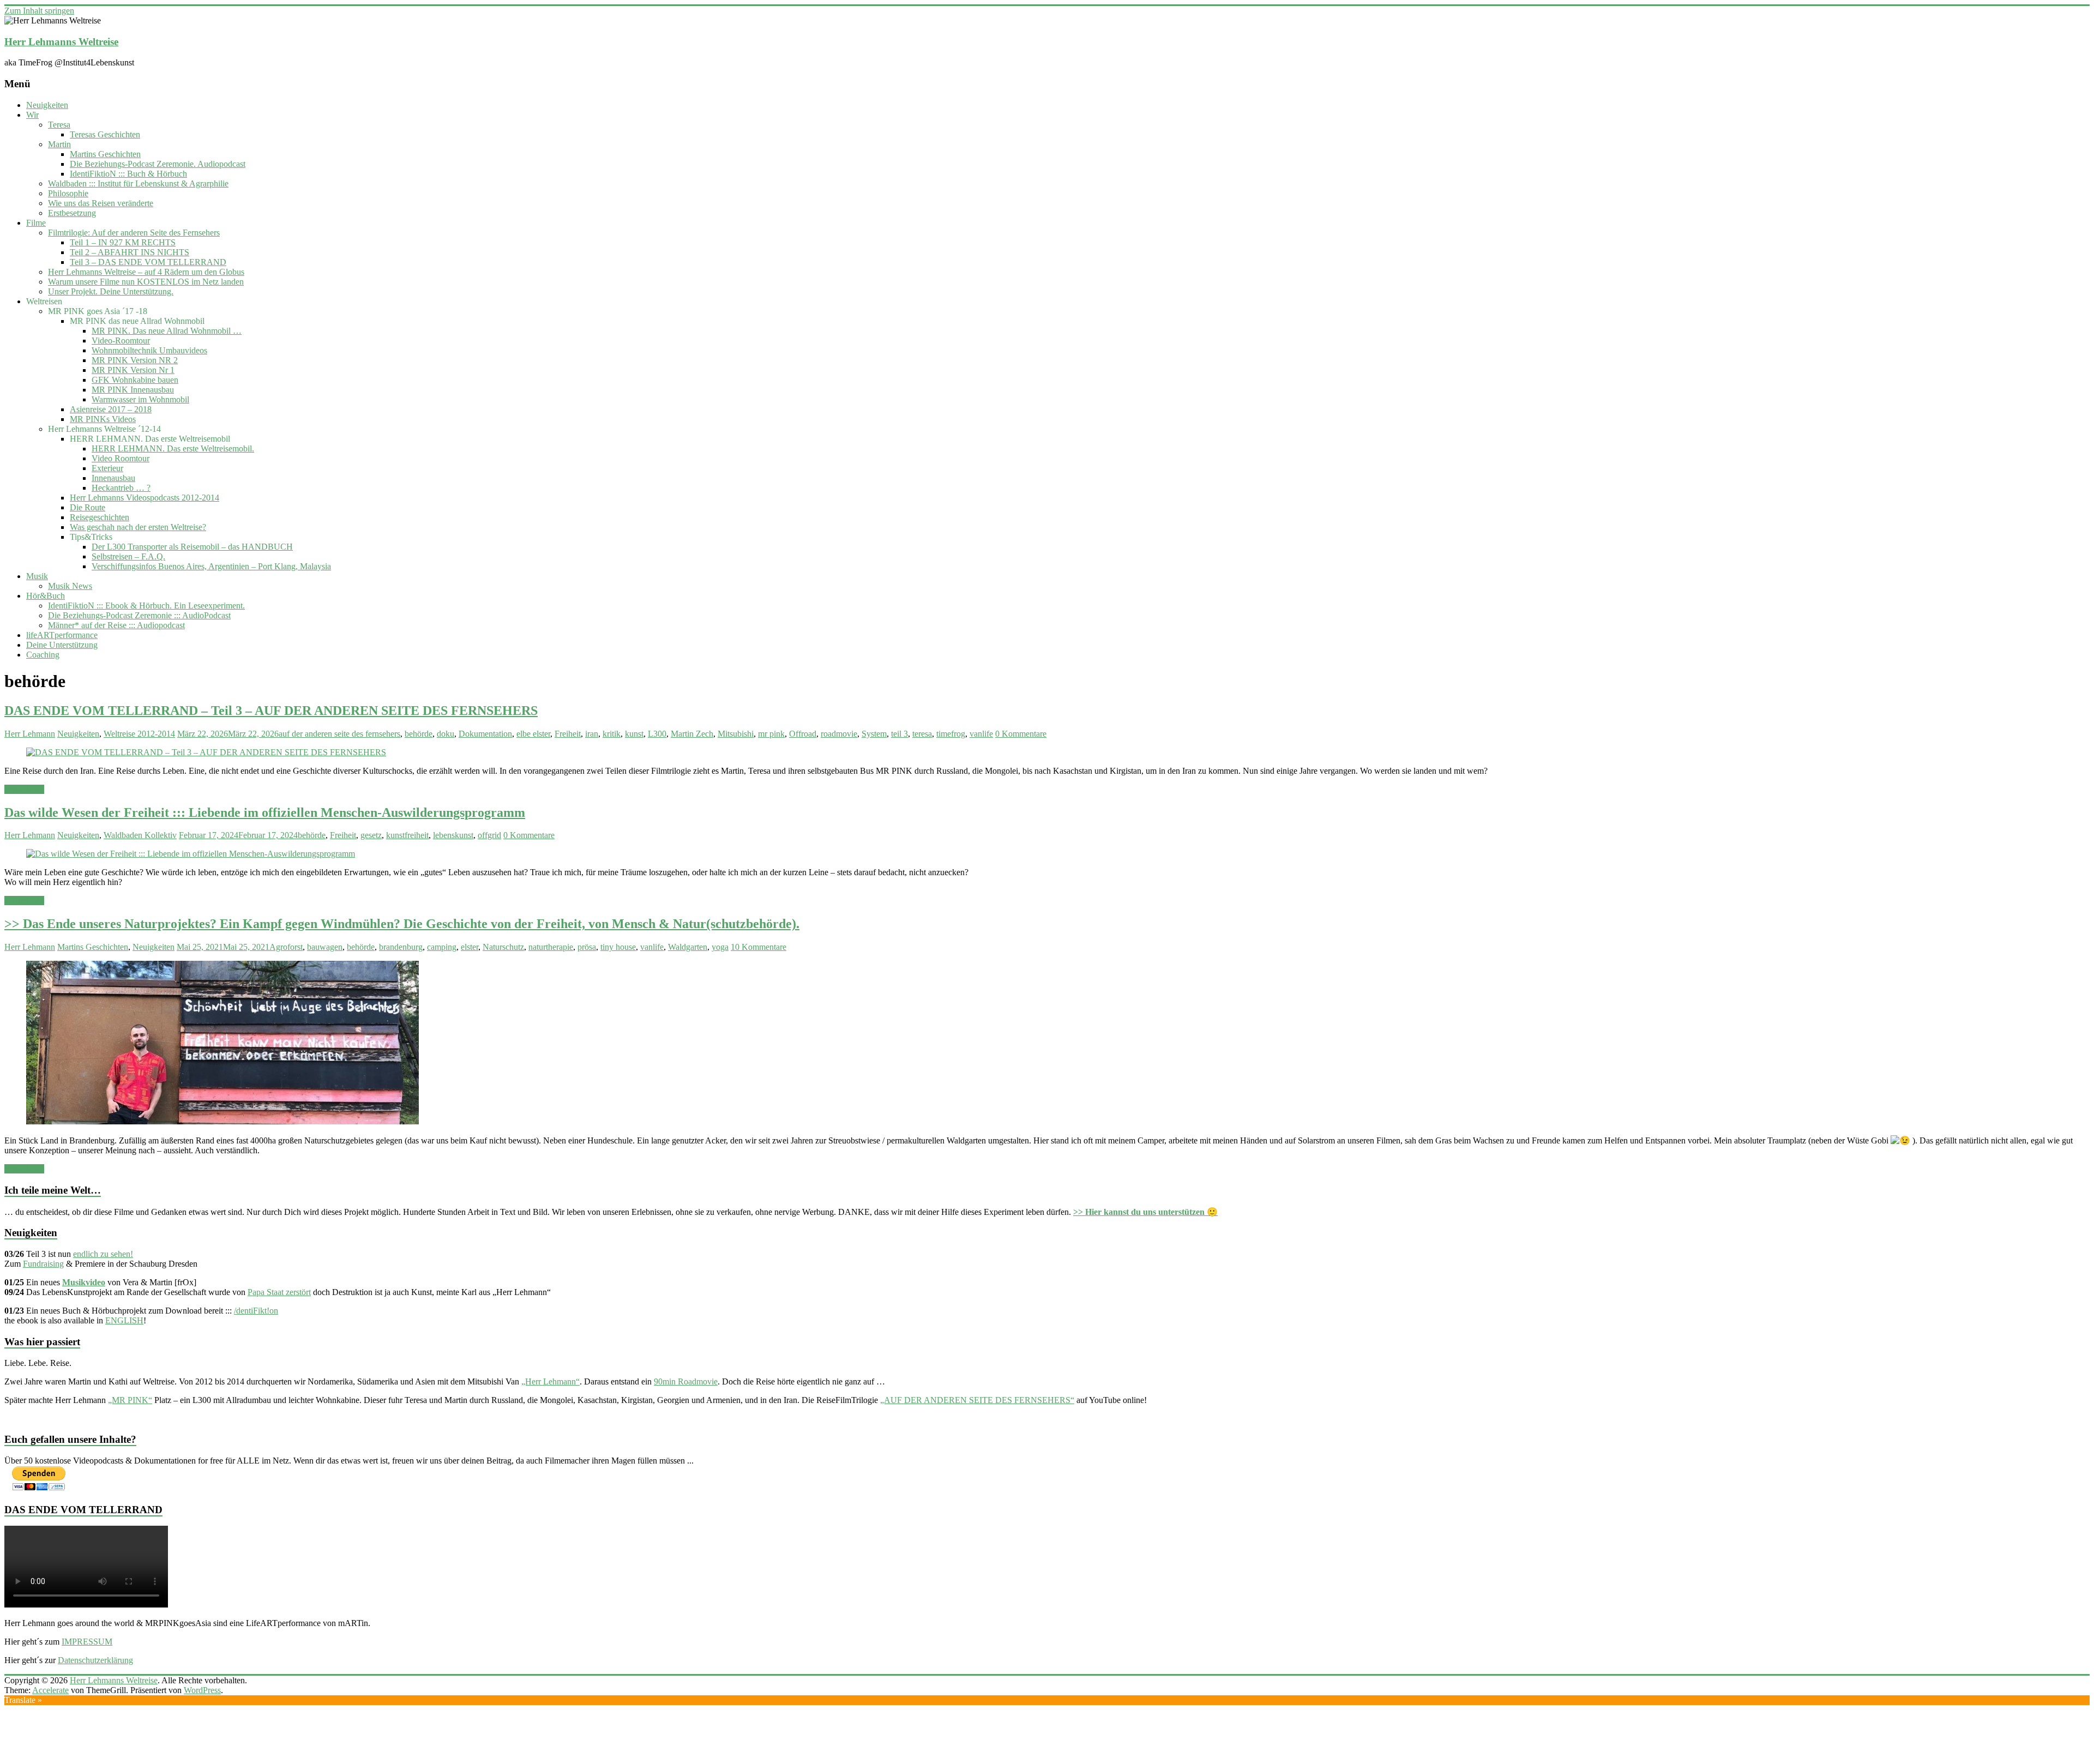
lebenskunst (453, 835)
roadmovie (839, 734)
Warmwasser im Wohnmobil (140, 399)
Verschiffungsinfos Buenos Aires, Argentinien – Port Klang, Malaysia (211, 566)
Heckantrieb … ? (121, 488)
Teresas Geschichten (105, 134)
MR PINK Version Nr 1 (133, 370)
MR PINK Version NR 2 (135, 360)
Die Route (88, 507)
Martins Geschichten (105, 154)
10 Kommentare (759, 947)
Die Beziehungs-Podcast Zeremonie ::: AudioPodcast (139, 615)
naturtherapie (551, 947)
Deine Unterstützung (62, 645)
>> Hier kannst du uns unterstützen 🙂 (1145, 1212)
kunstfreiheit (407, 835)
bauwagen (325, 947)
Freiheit (568, 734)
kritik (612, 734)
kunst (634, 734)
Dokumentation (485, 734)
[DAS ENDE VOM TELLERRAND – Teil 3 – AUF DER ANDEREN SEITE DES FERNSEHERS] (206, 752)
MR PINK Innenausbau (133, 390)
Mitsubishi (736, 734)
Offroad (803, 734)
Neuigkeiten (47, 105)
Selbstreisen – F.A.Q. (128, 556)
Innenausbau (113, 478)
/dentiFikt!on (256, 1311)
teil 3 (899, 734)
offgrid (489, 835)
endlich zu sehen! (103, 1254)
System (874, 734)
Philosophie (68, 193)
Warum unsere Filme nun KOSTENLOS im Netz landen (146, 282)
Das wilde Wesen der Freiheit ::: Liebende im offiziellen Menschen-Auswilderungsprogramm (265, 812)
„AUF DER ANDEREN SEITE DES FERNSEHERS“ (977, 1400)
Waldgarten (688, 947)
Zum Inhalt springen (39, 11)
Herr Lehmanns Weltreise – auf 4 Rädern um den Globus (146, 272)
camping (442, 947)
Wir (32, 115)
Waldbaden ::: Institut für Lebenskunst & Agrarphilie (138, 183)
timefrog (951, 734)
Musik (37, 576)
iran (592, 734)
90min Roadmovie (686, 1381)
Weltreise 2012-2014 (139, 734)
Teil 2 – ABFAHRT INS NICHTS (130, 252)
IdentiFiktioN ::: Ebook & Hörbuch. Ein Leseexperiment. (146, 606)
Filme (36, 223)
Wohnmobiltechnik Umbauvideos (149, 350)
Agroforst (286, 947)
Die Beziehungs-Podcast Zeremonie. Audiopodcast (158, 164)
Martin (59, 144)
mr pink (771, 734)
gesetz (371, 835)
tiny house (618, 947)
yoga (720, 947)
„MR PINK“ (130, 1400)
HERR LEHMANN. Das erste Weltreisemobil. (173, 448)
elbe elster (533, 734)
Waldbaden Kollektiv (140, 835)
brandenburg (401, 947)
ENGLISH (124, 1320)
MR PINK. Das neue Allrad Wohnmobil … (167, 331)
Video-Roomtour (121, 341)
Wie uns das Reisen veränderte (101, 203)
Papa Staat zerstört (279, 1292)
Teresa (59, 125)
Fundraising (43, 1264)
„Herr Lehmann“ (550, 1381)
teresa (922, 734)
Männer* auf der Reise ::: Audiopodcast (116, 625)
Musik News (70, 586)
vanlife (981, 734)
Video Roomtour (121, 458)
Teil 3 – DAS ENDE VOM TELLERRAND (148, 262)
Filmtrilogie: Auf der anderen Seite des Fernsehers (134, 233)
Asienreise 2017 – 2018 (111, 409)
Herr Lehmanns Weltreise (61, 42)
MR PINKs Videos (103, 419)
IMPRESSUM (87, 1642)
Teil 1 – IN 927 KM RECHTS (123, 242)
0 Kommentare (1021, 734)
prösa (587, 947)
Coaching (43, 655)
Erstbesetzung (72, 213)
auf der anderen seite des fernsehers (339, 734)
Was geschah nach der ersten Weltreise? (138, 527)
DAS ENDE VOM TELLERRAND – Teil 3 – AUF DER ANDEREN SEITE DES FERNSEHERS (271, 711)
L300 (657, 734)
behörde (419, 734)
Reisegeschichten (100, 517)
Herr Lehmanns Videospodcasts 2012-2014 (145, 498)
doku (446, 734)
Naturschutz (503, 947)
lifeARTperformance (62, 635)
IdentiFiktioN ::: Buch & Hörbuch (128, 174)
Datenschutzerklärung (95, 1660)
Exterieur (107, 468)
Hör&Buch (46, 596)
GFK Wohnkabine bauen (135, 380)
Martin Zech (692, 734)
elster (470, 947)
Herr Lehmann (30, 734)
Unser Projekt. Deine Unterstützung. (111, 291)
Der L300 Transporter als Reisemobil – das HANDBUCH (192, 547)
